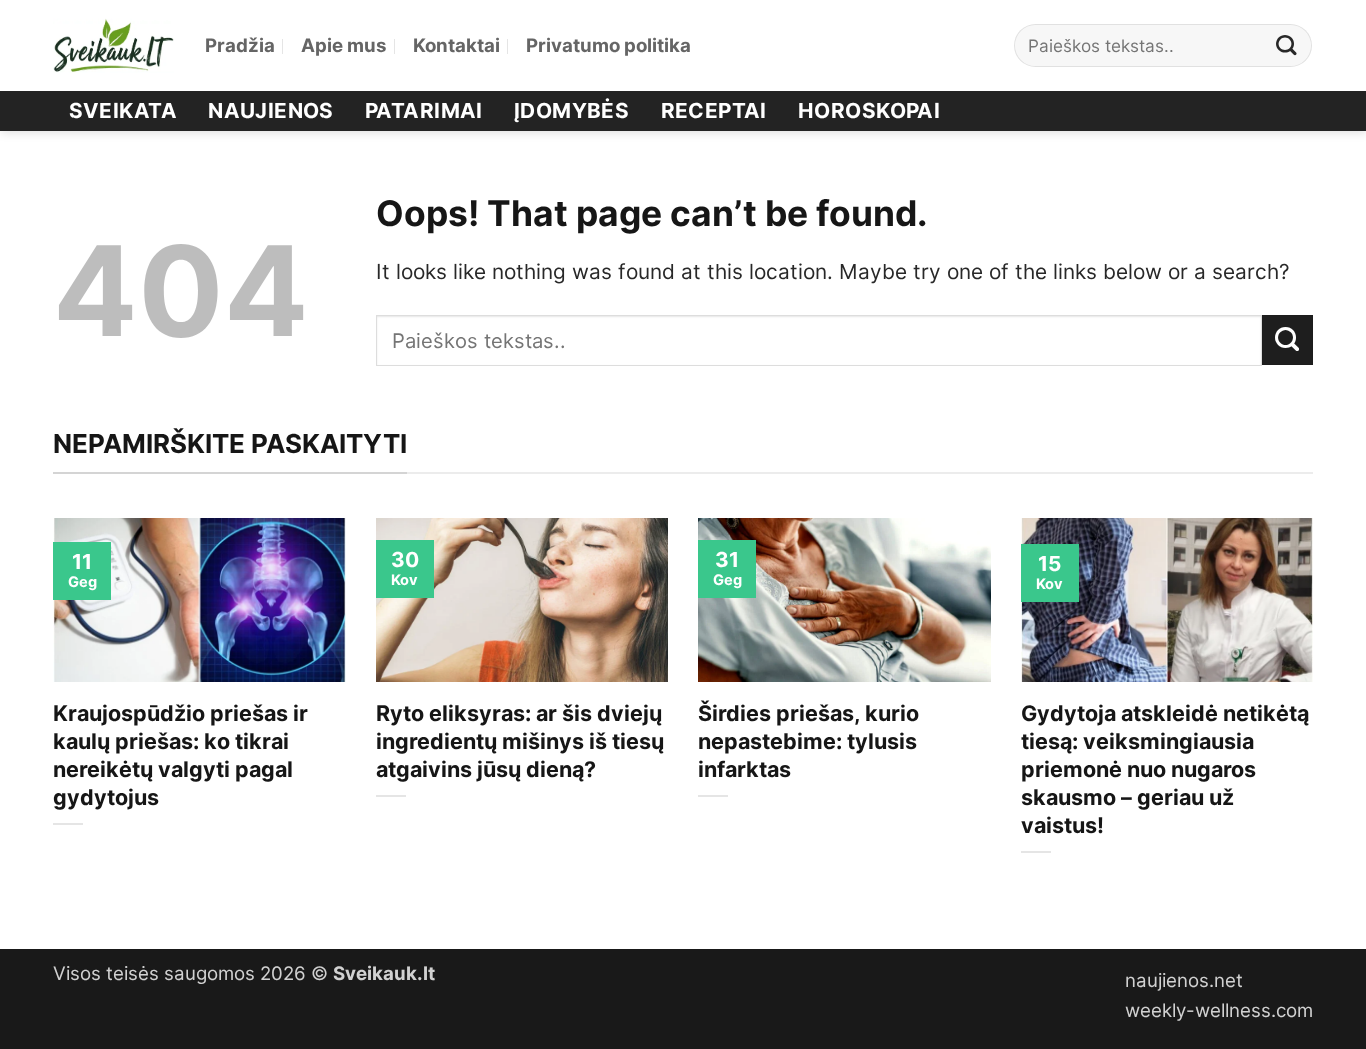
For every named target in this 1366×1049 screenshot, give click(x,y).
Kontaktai (456, 45)
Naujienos (271, 110)
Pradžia (240, 45)
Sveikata (123, 110)
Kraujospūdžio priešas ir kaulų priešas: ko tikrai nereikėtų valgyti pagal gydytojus (180, 755)
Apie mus (344, 45)
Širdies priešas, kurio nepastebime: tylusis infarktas (808, 741)
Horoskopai (869, 110)
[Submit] (1287, 45)
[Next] (1317, 716)
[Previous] (49, 716)
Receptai (714, 110)
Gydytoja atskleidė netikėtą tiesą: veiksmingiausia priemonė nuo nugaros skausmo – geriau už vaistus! (1165, 769)
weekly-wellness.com (1219, 1010)
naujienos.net (1184, 980)
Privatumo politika (608, 45)
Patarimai (424, 110)
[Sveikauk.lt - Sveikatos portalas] (114, 45)
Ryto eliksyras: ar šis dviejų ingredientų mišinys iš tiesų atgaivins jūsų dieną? (520, 741)
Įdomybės (571, 110)
